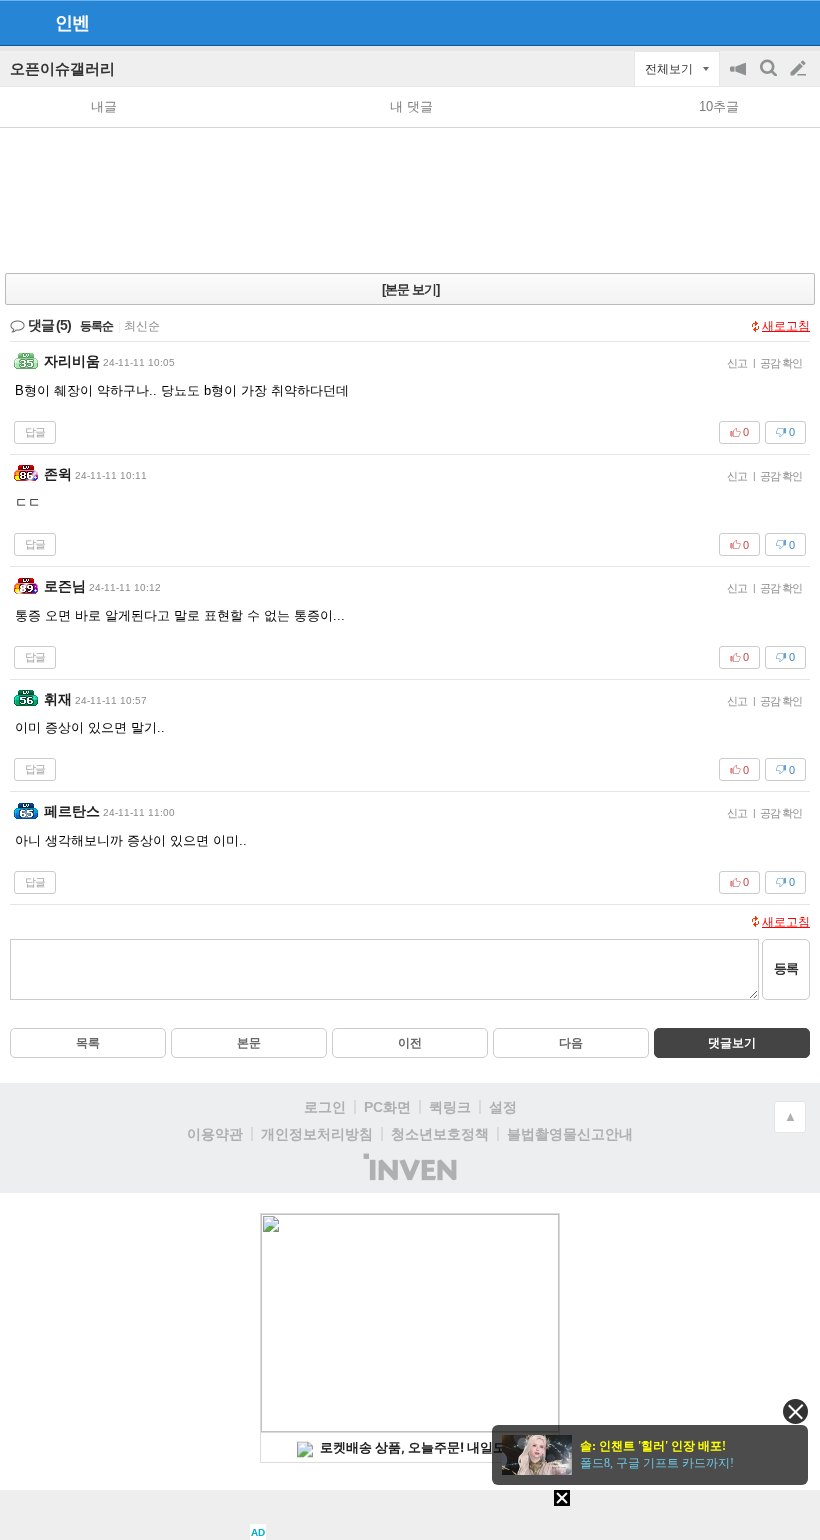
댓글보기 (732, 1043)
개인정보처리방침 (317, 1134)
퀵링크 (450, 1107)
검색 (770, 78)
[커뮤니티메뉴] (21, 22)
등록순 (96, 326)
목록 (88, 1043)
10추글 (719, 106)
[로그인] (760, 22)
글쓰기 (800, 69)
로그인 (325, 1107)
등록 (786, 968)
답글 (35, 432)
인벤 (72, 23)
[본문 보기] (410, 289)
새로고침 (786, 326)
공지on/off (740, 78)
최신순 (142, 326)
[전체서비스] (796, 22)
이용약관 (215, 1134)
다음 (571, 1043)
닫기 (795, 1411)
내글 (104, 106)
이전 (410, 1043)
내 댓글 (411, 106)
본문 (249, 1043)
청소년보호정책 (440, 1134)
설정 (503, 1107)
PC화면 (387, 1107)
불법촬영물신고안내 (570, 1134)
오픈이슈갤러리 (62, 68)
